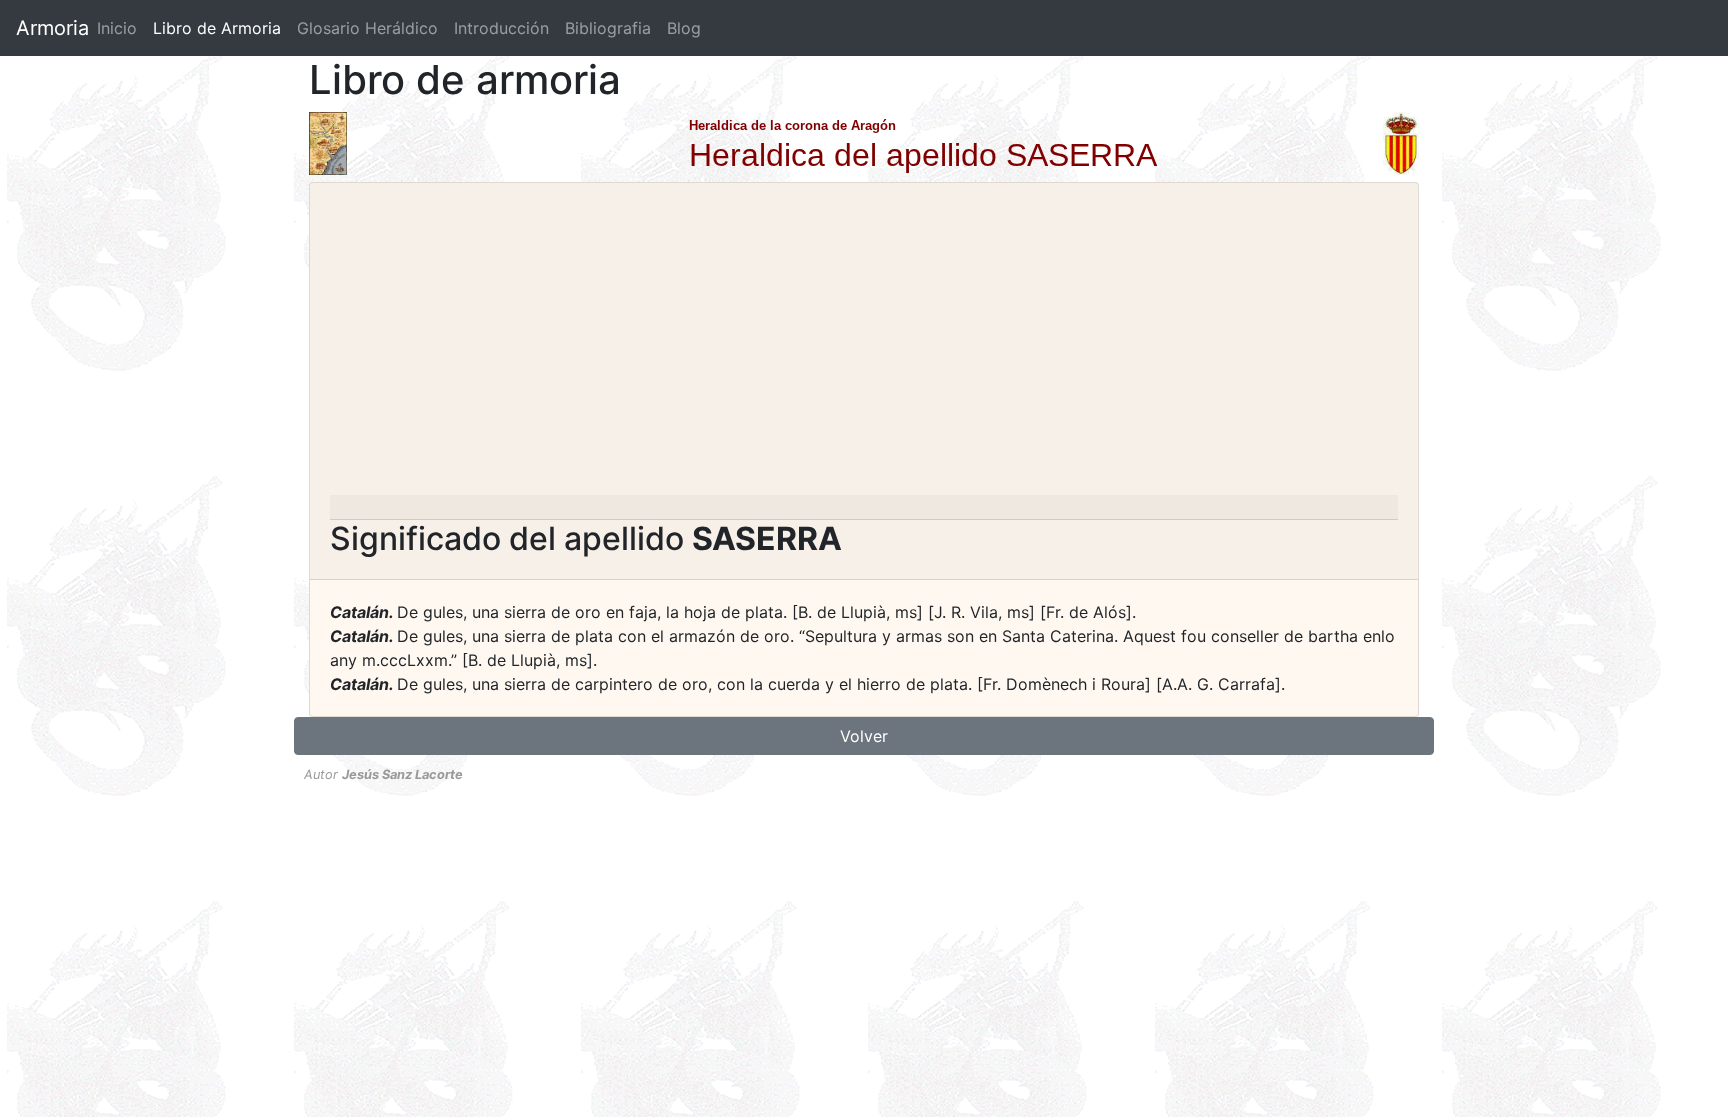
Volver (864, 736)
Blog (684, 28)
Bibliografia (608, 28)
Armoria (52, 28)
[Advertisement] (864, 345)
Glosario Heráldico (367, 28)
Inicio (117, 28)
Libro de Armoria (221, 28)
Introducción (501, 28)
